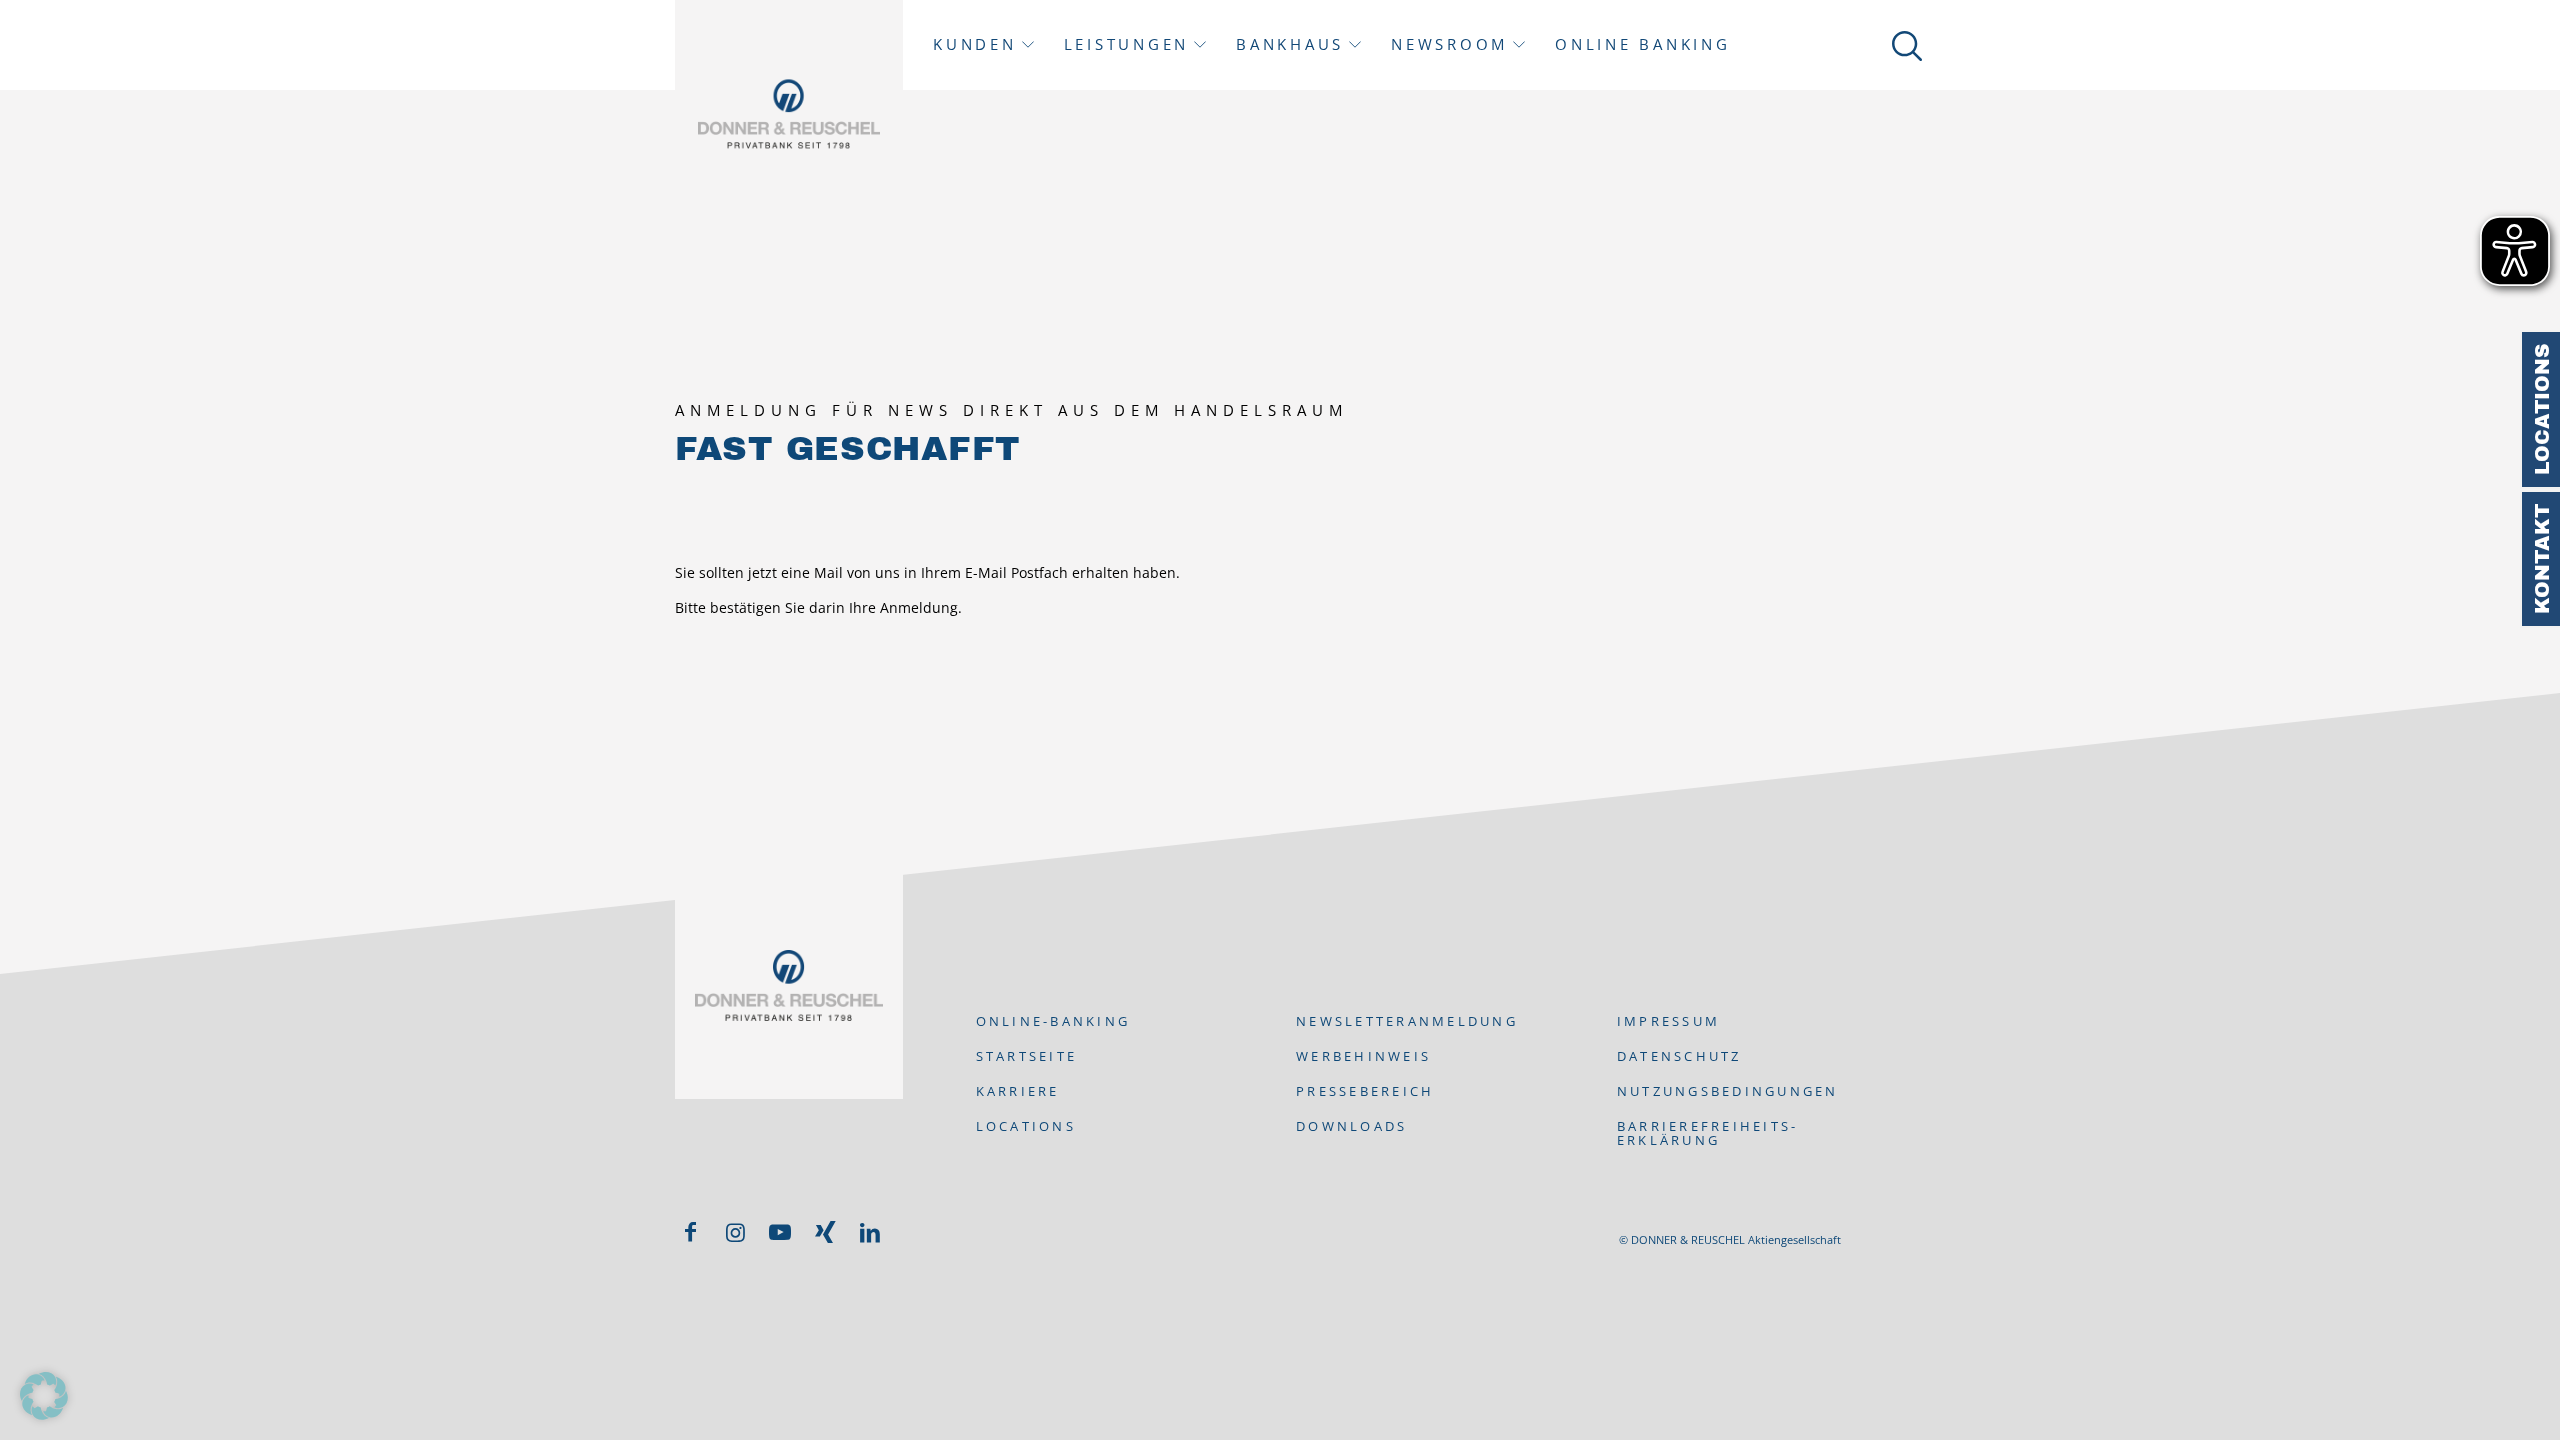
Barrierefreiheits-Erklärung (1708, 1133)
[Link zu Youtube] (780, 1232)
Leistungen (1127, 44)
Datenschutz (1679, 1056)
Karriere (1018, 1091)
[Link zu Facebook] (690, 1232)
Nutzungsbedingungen (1728, 1091)
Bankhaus (1290, 44)
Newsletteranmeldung (1407, 1021)
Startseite (1027, 1056)
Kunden (975, 44)
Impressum (1668, 1021)
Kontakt (2542, 559)
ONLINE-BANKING (1053, 1021)
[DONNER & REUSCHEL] (789, 114)
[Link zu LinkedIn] (870, 1232)
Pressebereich (1365, 1091)
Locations (2542, 409)
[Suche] (1903, 45)
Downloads (1351, 1126)
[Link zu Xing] (825, 1232)
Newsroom (1449, 44)
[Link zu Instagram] (735, 1232)
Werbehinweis (1363, 1056)
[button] (44, 1396)
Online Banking (1643, 44)
